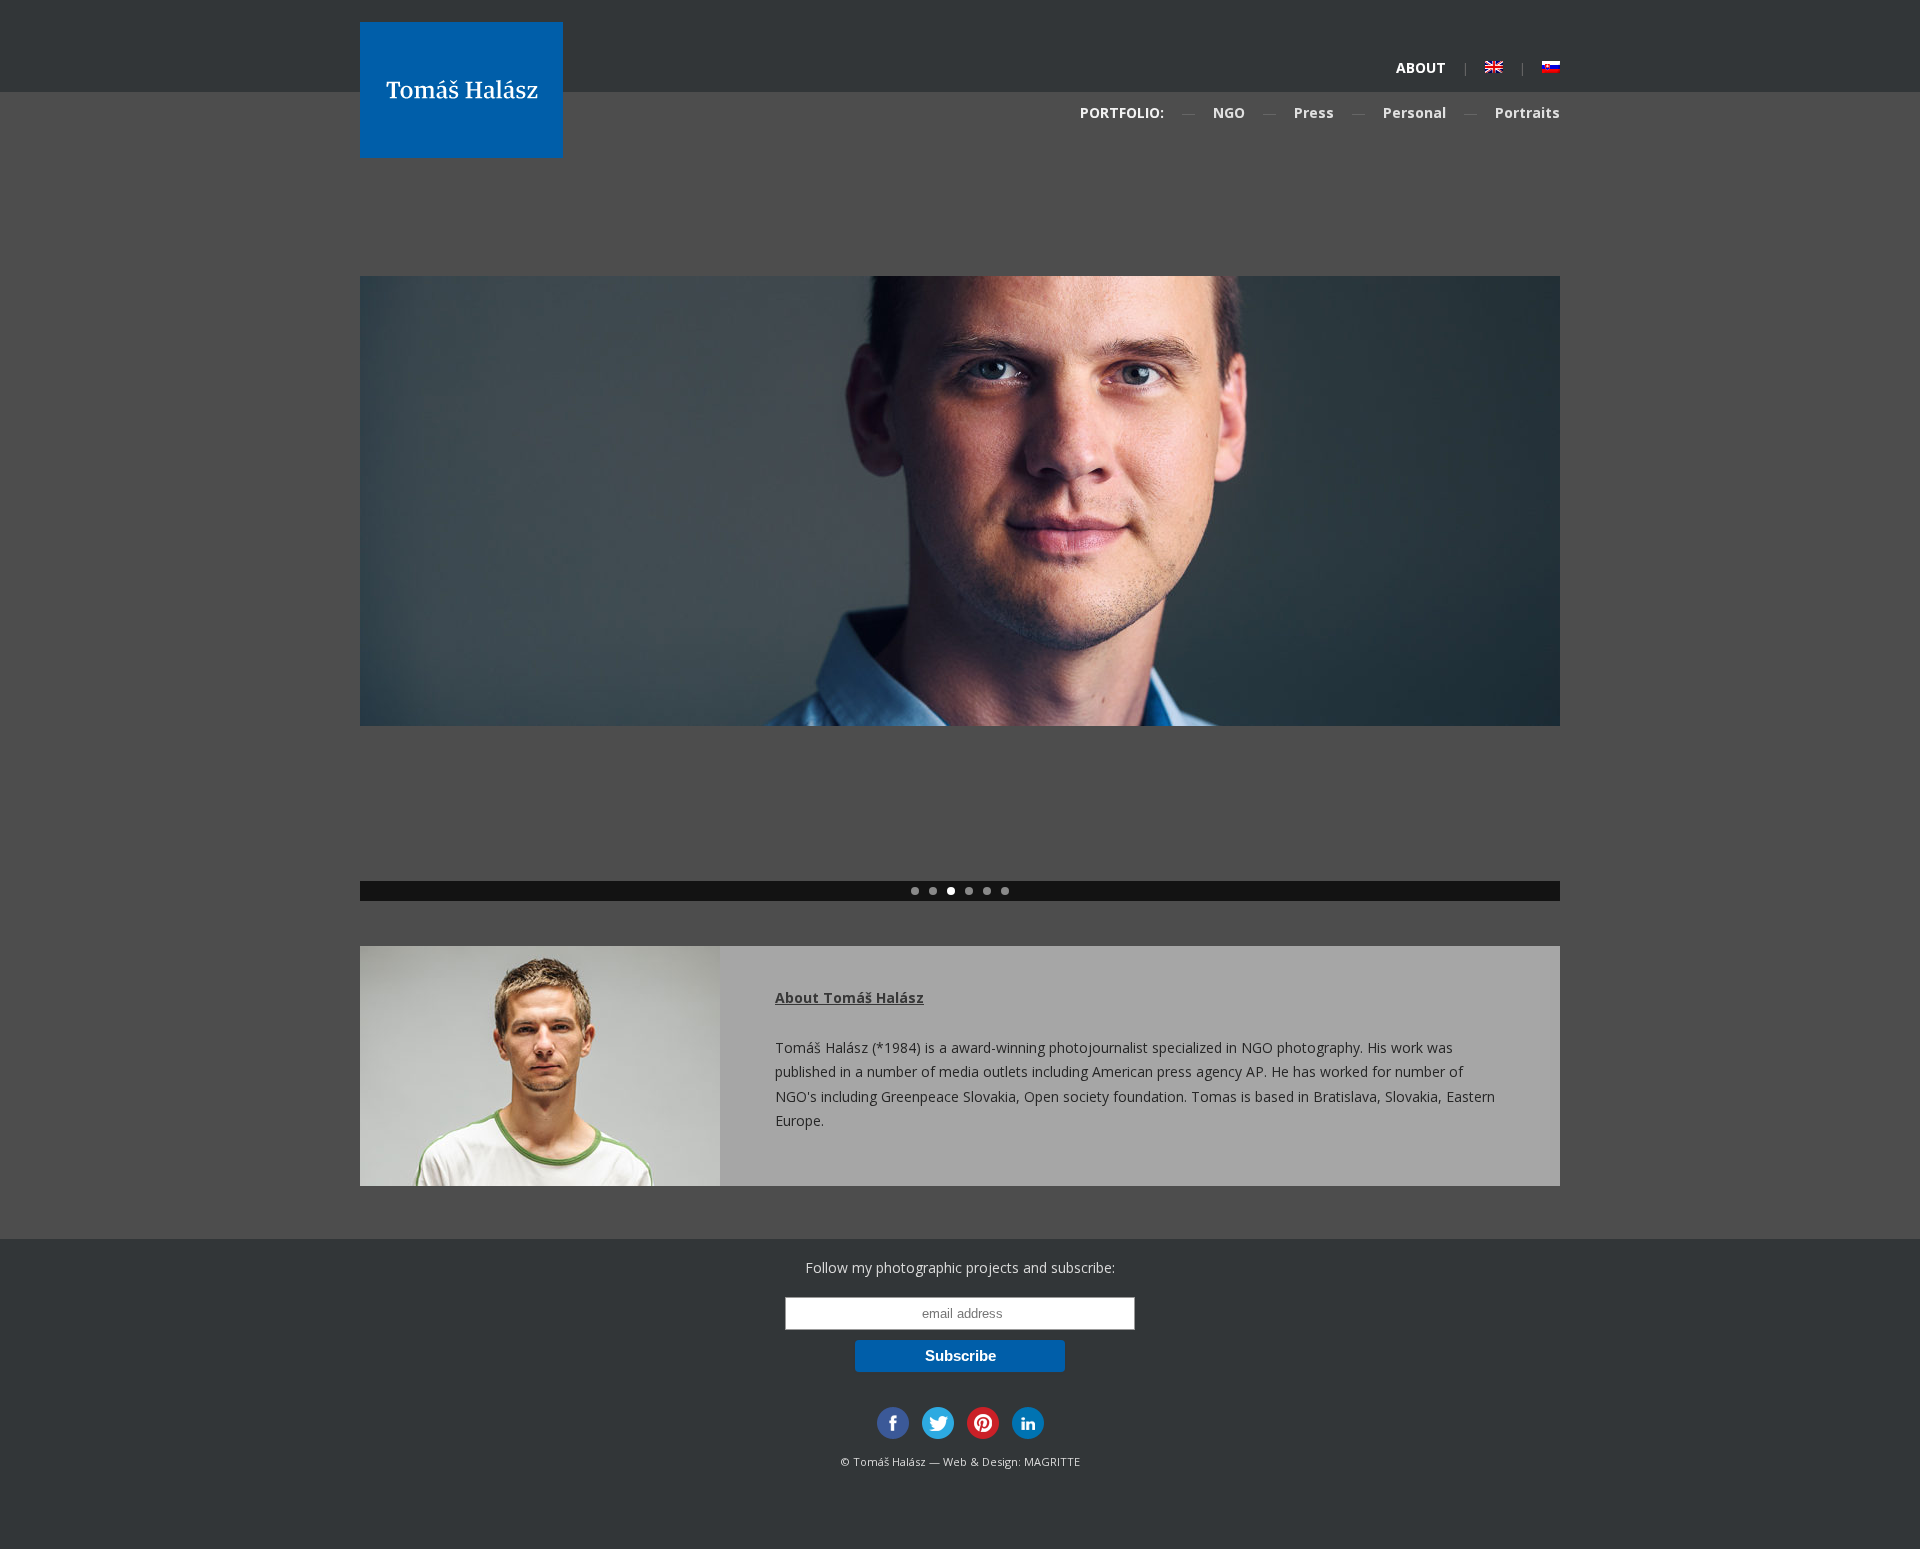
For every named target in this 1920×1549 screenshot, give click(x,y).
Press (1314, 112)
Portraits (1527, 112)
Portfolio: (1122, 112)
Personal (1414, 112)
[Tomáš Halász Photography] (461, 151)
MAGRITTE (1052, 1461)
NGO (1229, 112)
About (1421, 67)
